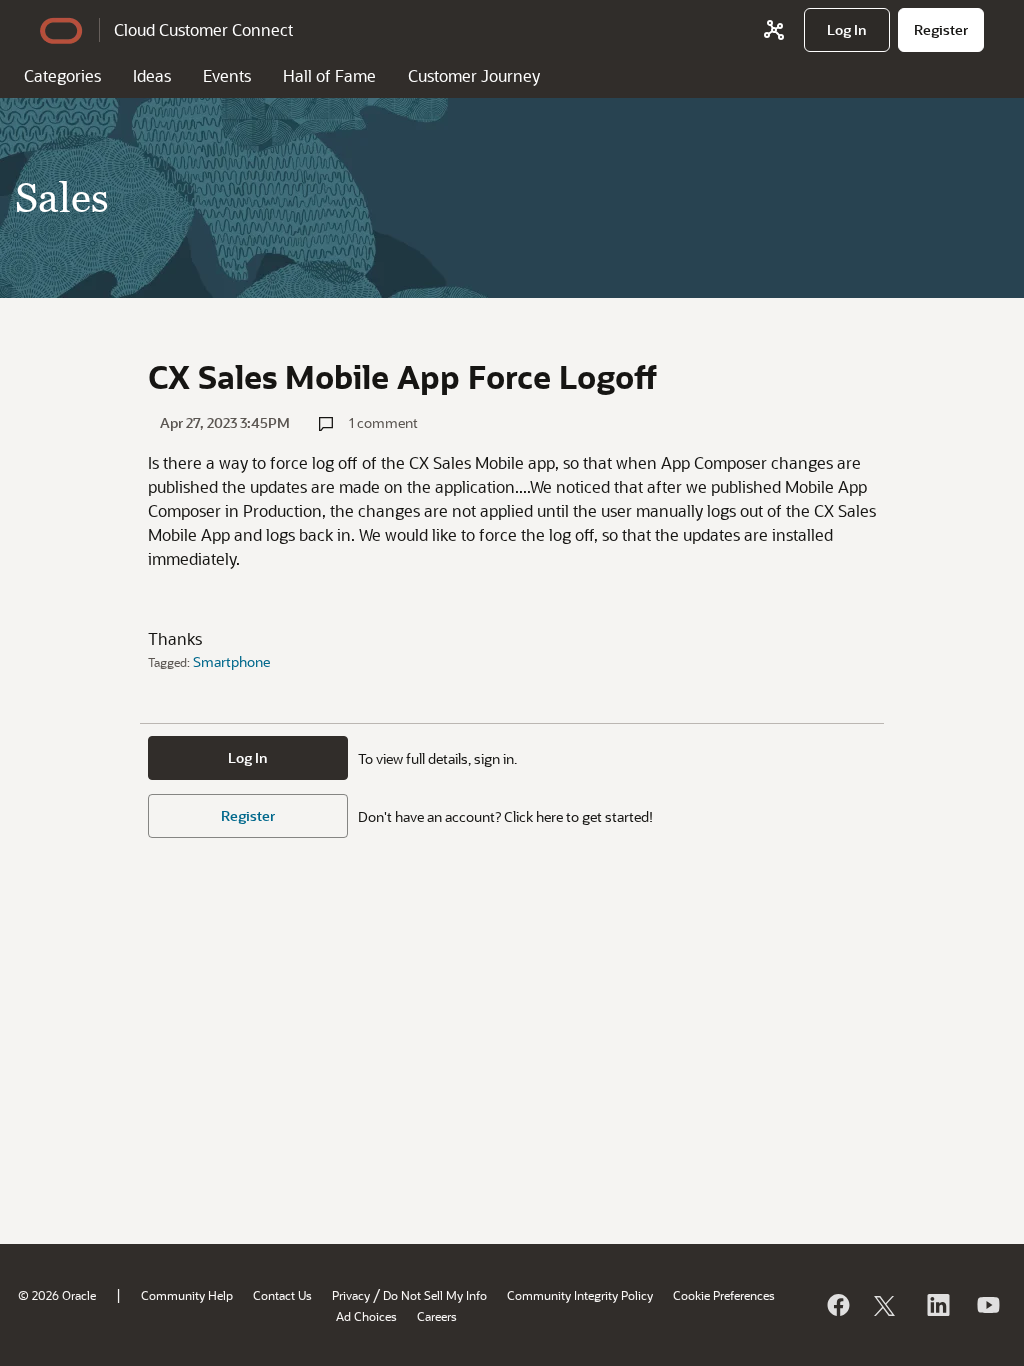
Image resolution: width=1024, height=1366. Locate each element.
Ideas (152, 75)
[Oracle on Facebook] (837, 1305)
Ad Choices (366, 1316)
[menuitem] (847, 30)
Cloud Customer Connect (203, 29)
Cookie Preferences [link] (724, 1295)
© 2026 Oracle (57, 1295)
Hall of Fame (329, 75)
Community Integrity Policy (580, 1295)
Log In (248, 757)
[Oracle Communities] (774, 30)
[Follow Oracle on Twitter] (887, 1305)
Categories (62, 75)
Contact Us (282, 1295)
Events (227, 75)
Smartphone (231, 661)
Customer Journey (474, 75)
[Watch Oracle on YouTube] (987, 1305)
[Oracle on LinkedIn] (937, 1305)
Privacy (351, 1295)
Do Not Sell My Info (435, 1295)
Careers (437, 1316)
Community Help (187, 1295)
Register (248, 815)
